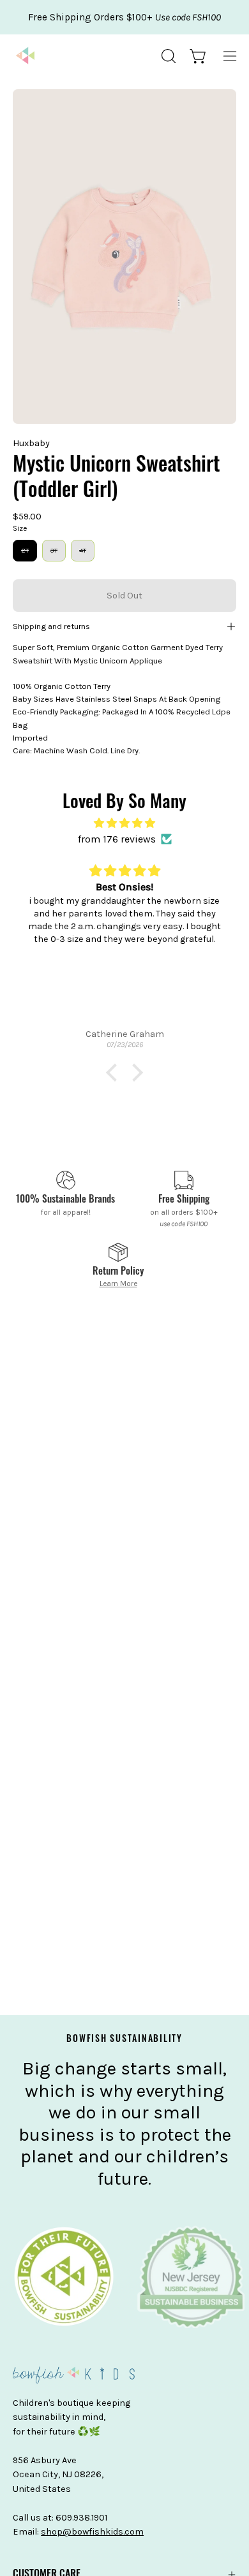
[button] (167, 56)
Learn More (118, 1284)
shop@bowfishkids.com (92, 2532)
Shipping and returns (51, 626)
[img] (124, 823)
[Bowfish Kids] (26, 56)
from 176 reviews (117, 839)
